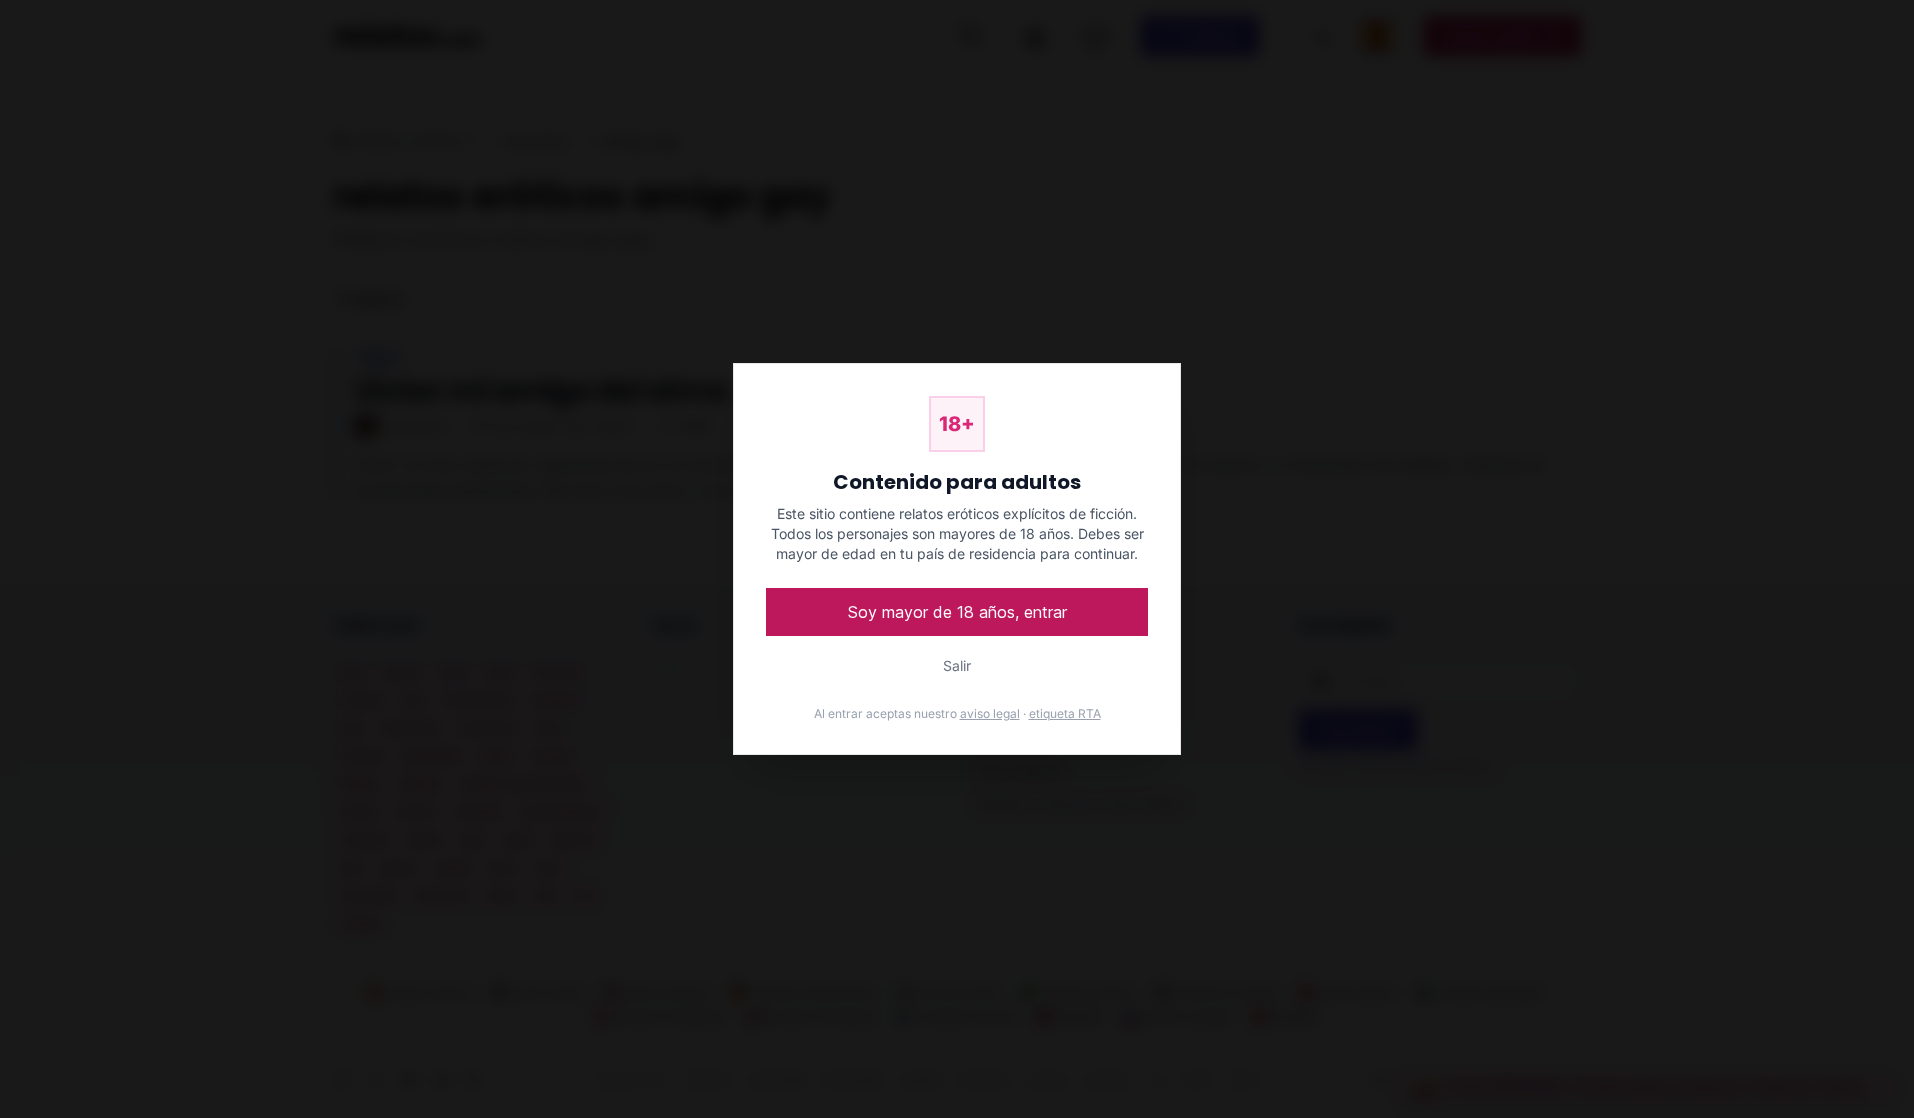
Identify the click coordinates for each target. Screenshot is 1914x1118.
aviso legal (990, 713)
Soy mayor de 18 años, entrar (957, 612)
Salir (957, 665)
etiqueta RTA (1065, 713)
